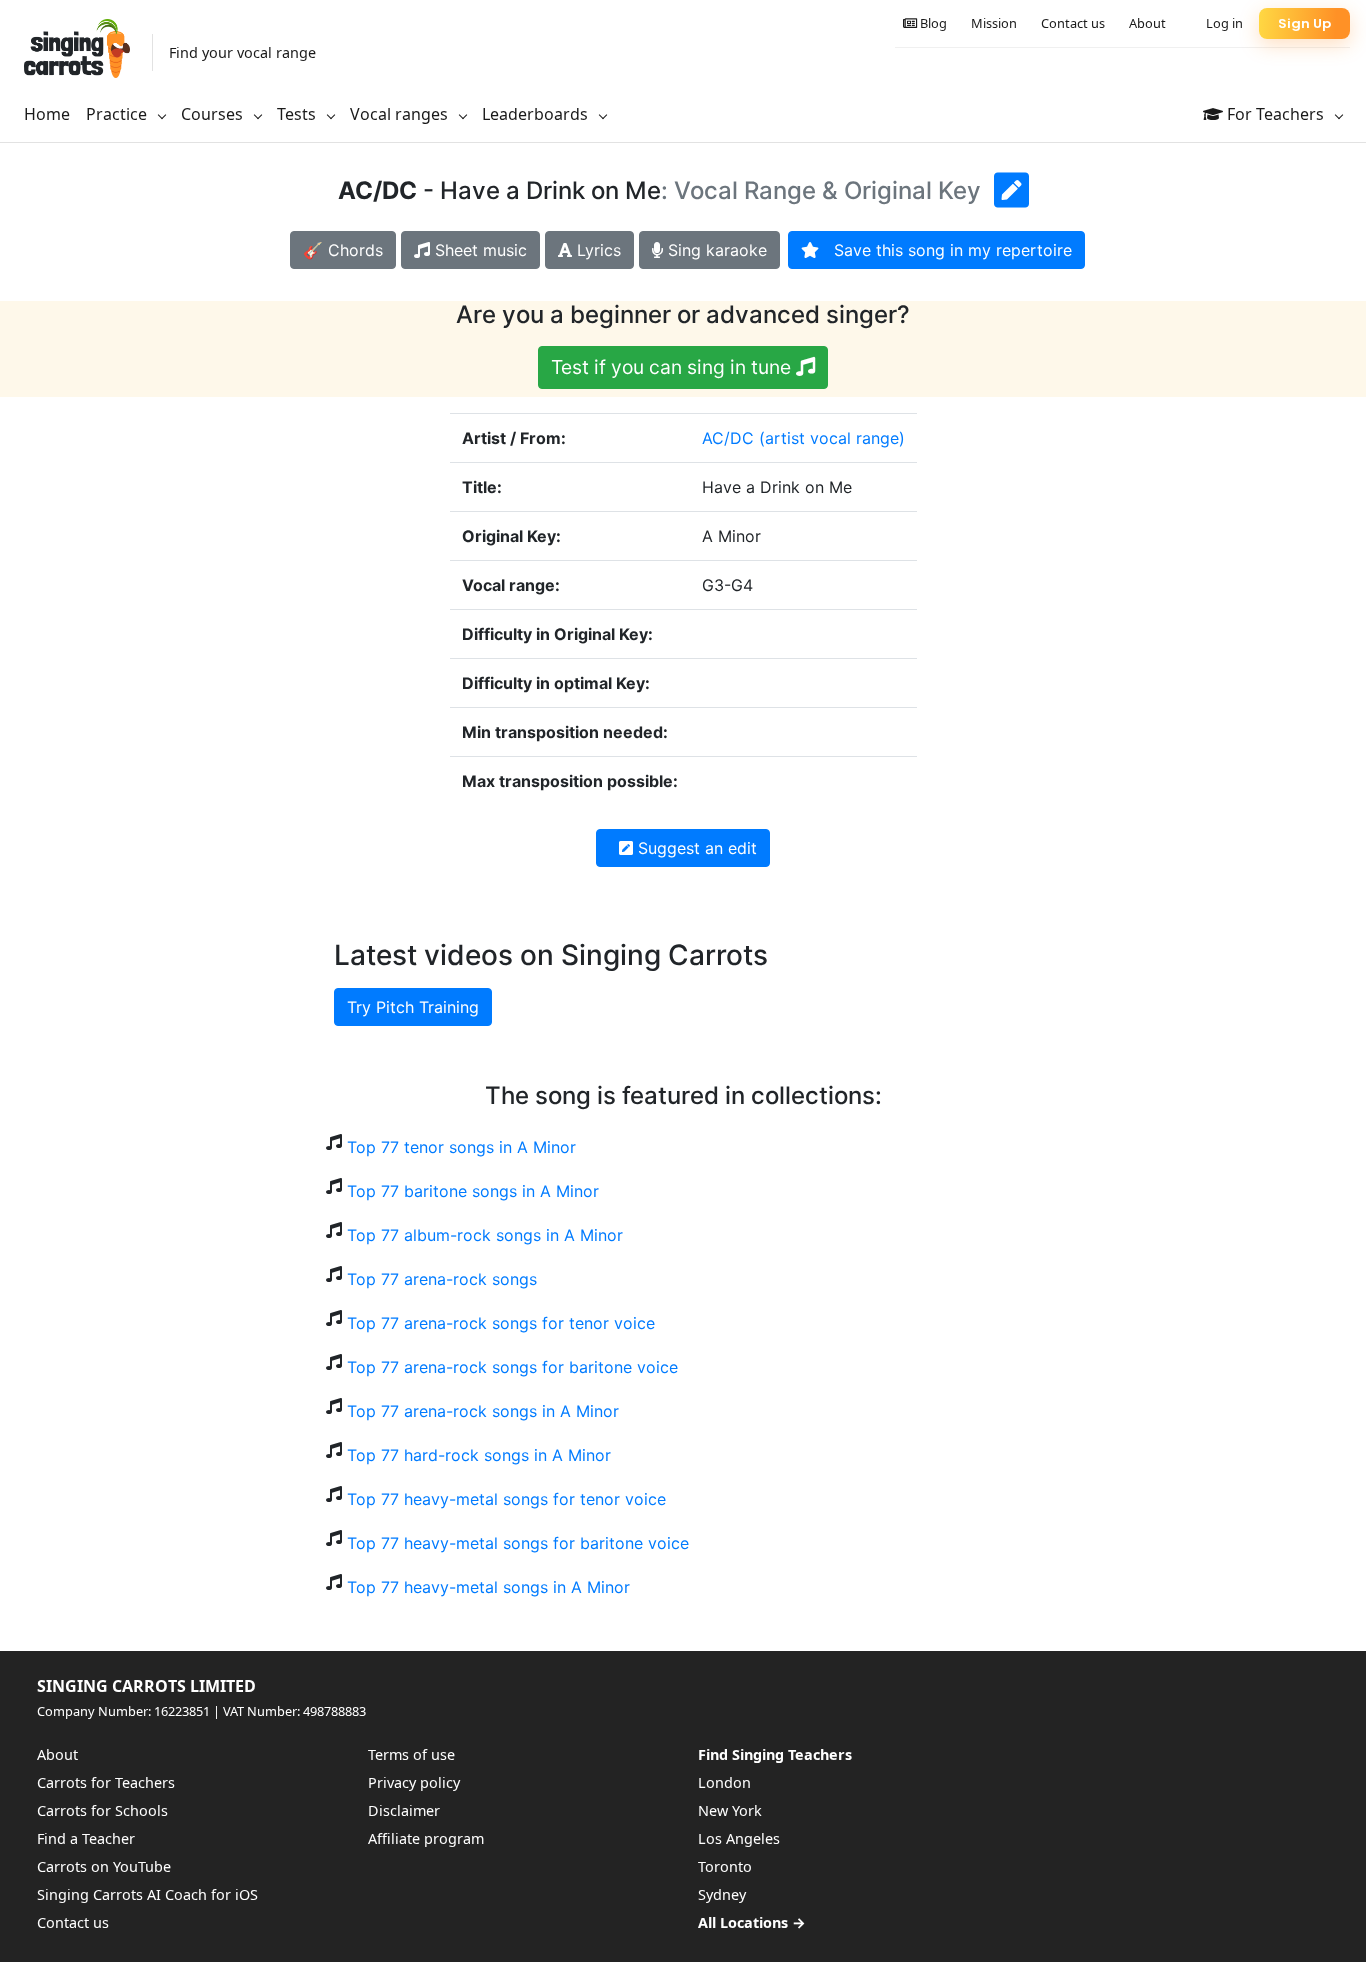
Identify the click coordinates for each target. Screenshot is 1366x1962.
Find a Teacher (86, 1838)
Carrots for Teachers (106, 1782)
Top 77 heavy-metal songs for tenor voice (506, 1499)
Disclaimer (404, 1810)
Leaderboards (537, 114)
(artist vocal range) (832, 438)
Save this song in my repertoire (945, 250)
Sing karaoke (715, 250)
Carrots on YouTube (104, 1866)
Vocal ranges (401, 114)
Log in (1224, 23)
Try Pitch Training (413, 1007)
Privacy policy (414, 1782)
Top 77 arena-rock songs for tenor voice (501, 1323)
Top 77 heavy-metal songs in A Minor (488, 1587)
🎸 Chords (343, 250)
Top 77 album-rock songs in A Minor (485, 1235)
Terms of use (411, 1754)
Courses (214, 114)
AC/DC (728, 438)
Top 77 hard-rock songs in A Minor (479, 1455)
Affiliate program (426, 1838)
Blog (932, 23)
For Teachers (1275, 114)
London (724, 1782)
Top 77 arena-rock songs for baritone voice (512, 1367)
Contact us (1073, 23)
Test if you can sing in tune (673, 367)
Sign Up (1304, 23)
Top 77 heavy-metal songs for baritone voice (518, 1543)
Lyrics (596, 250)
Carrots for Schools (102, 1810)
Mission (994, 23)
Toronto (725, 1866)
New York (730, 1810)
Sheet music (478, 250)
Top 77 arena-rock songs (442, 1279)
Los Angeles (739, 1838)
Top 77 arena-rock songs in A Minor (483, 1411)
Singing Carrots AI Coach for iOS (147, 1894)
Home (47, 114)
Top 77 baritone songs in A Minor (473, 1191)
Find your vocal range (242, 52)
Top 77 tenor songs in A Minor (461, 1147)
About (1147, 23)
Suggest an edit (695, 848)
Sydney (722, 1894)
